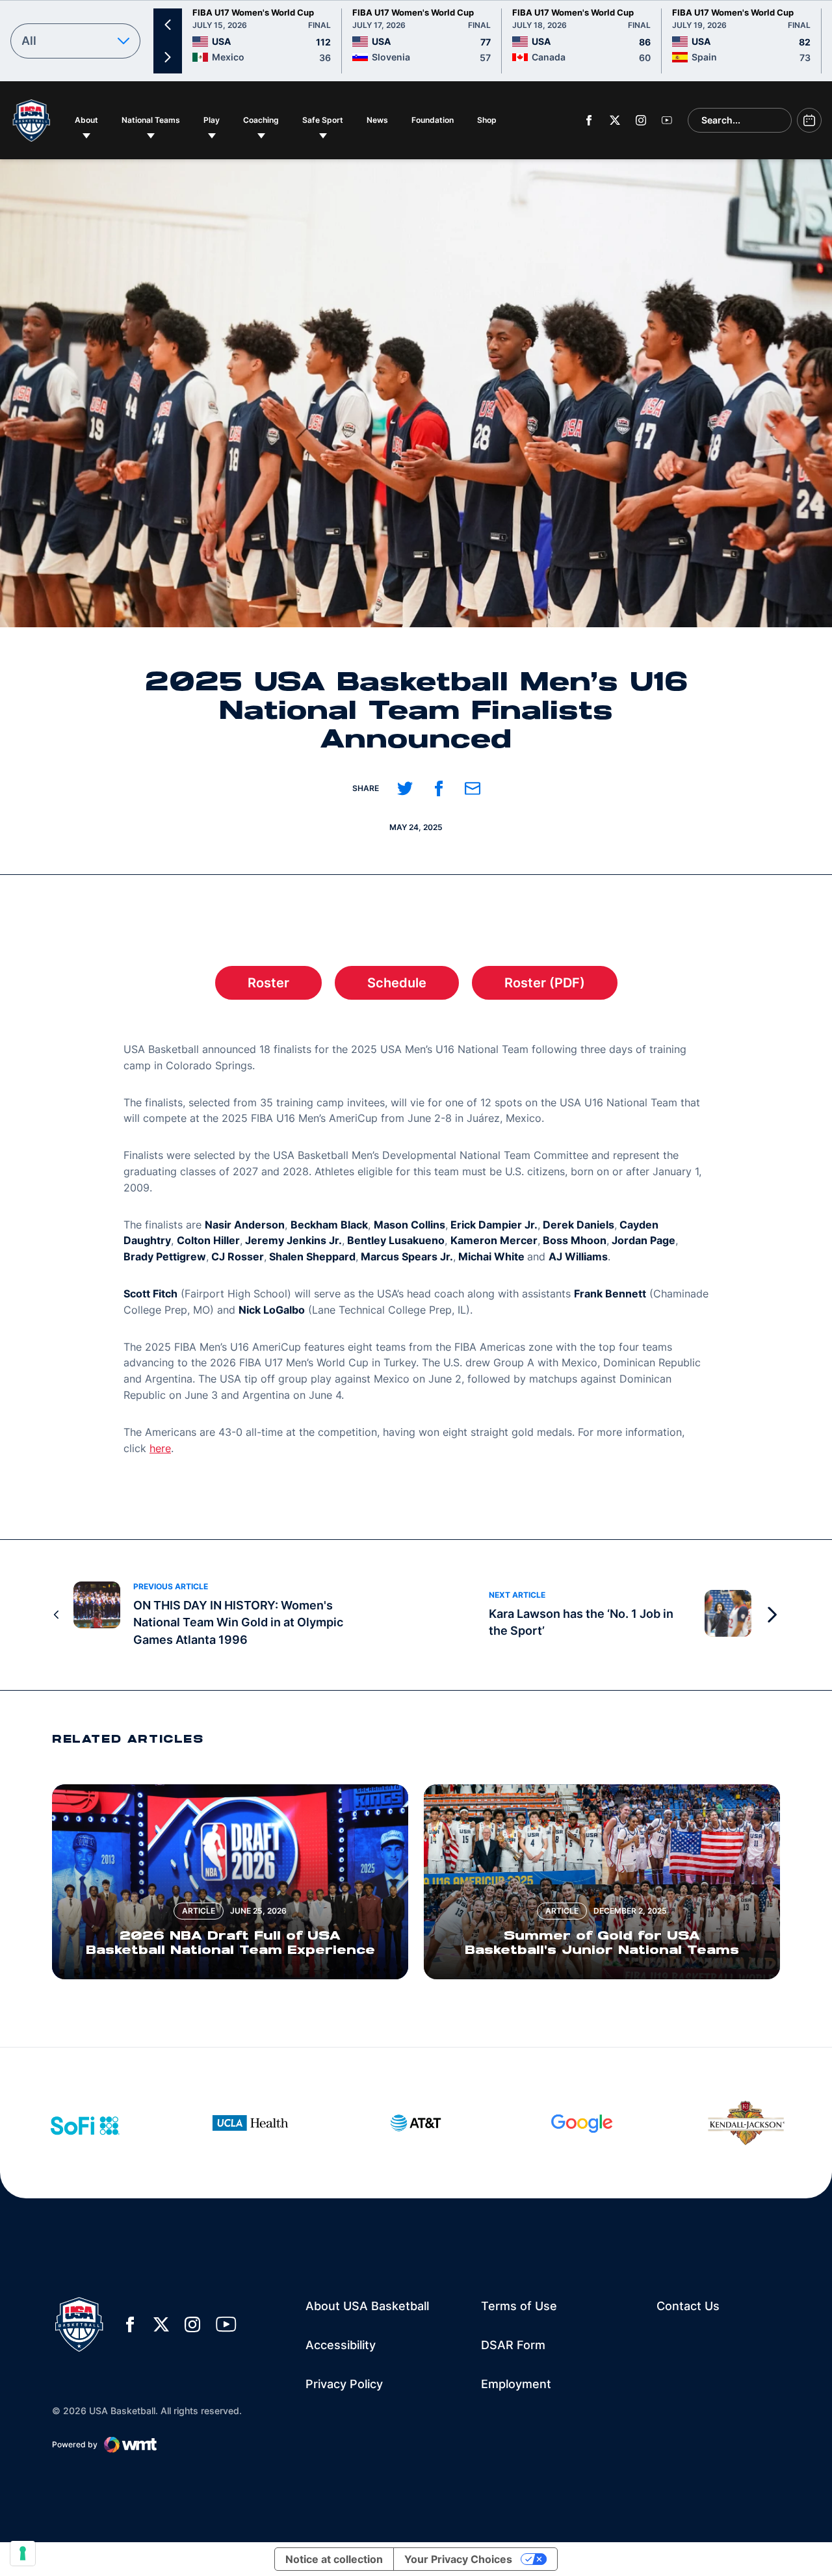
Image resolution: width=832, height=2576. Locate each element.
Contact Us (688, 2306)
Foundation (435, 120)
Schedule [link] (413, 987)
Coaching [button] (261, 120)
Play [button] (212, 120)
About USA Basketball (367, 2306)
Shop (490, 120)
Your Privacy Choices (458, 2559)
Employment (516, 2384)
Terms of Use (519, 2306)
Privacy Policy (344, 2384)
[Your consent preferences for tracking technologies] (23, 2553)
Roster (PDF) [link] (561, 987)
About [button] (86, 120)
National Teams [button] (151, 120)
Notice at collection (334, 2559)
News (377, 120)
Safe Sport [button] (323, 120)
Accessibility (341, 2345)
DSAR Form (513, 2345)
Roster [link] (285, 987)
